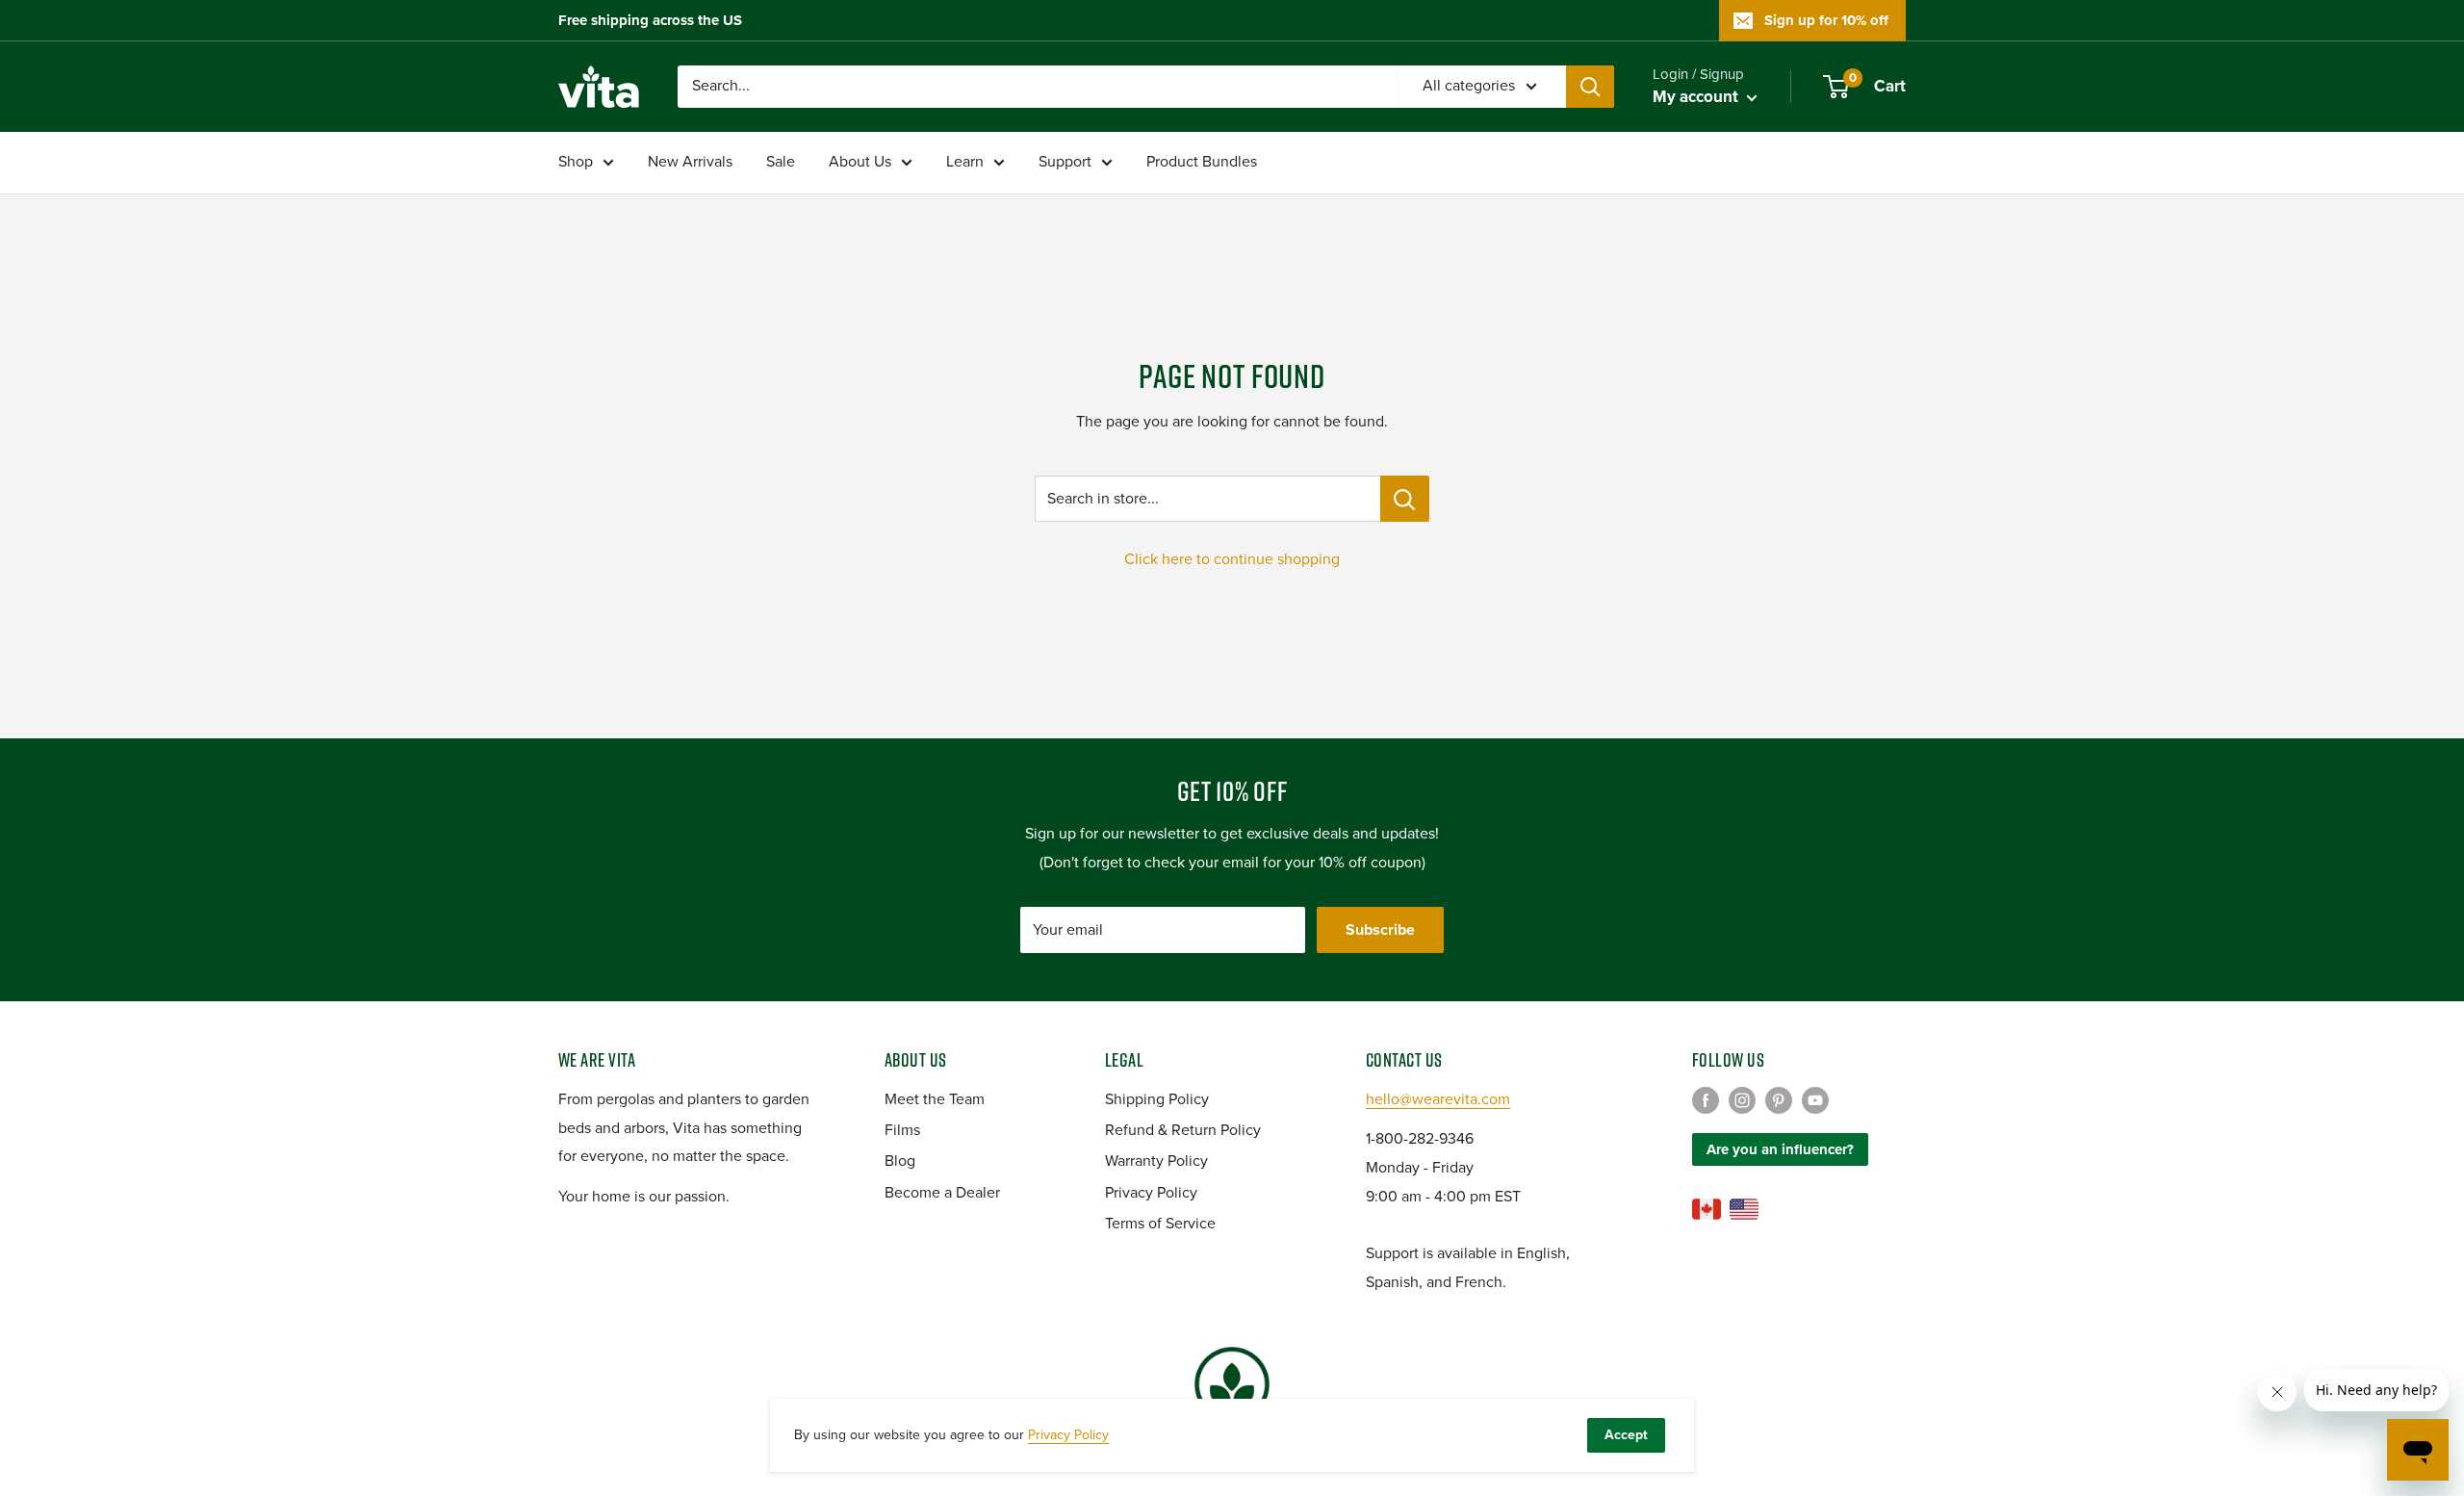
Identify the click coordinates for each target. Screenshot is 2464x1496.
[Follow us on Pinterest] (1779, 1100)
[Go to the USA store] (1744, 1209)
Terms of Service (1160, 1224)
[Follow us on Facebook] (1706, 1100)
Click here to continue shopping (1232, 559)
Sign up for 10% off (1826, 20)
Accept (1626, 1435)
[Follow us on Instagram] (1742, 1100)
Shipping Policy (1157, 1099)
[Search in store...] (1405, 499)
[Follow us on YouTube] (1815, 1100)
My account (1697, 97)
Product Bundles (1202, 162)
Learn (965, 162)
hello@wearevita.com (1438, 1099)
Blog (900, 1161)
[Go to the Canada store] (1707, 1209)
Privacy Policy (1151, 1193)
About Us (860, 162)
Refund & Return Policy (1183, 1130)
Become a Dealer (942, 1193)
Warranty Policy (1156, 1161)
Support (1065, 162)
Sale (781, 162)
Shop (576, 162)
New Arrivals (690, 162)
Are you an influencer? (1780, 1149)
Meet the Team (935, 1099)
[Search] (1590, 87)
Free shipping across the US (650, 20)
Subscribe (1380, 930)
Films (902, 1130)
